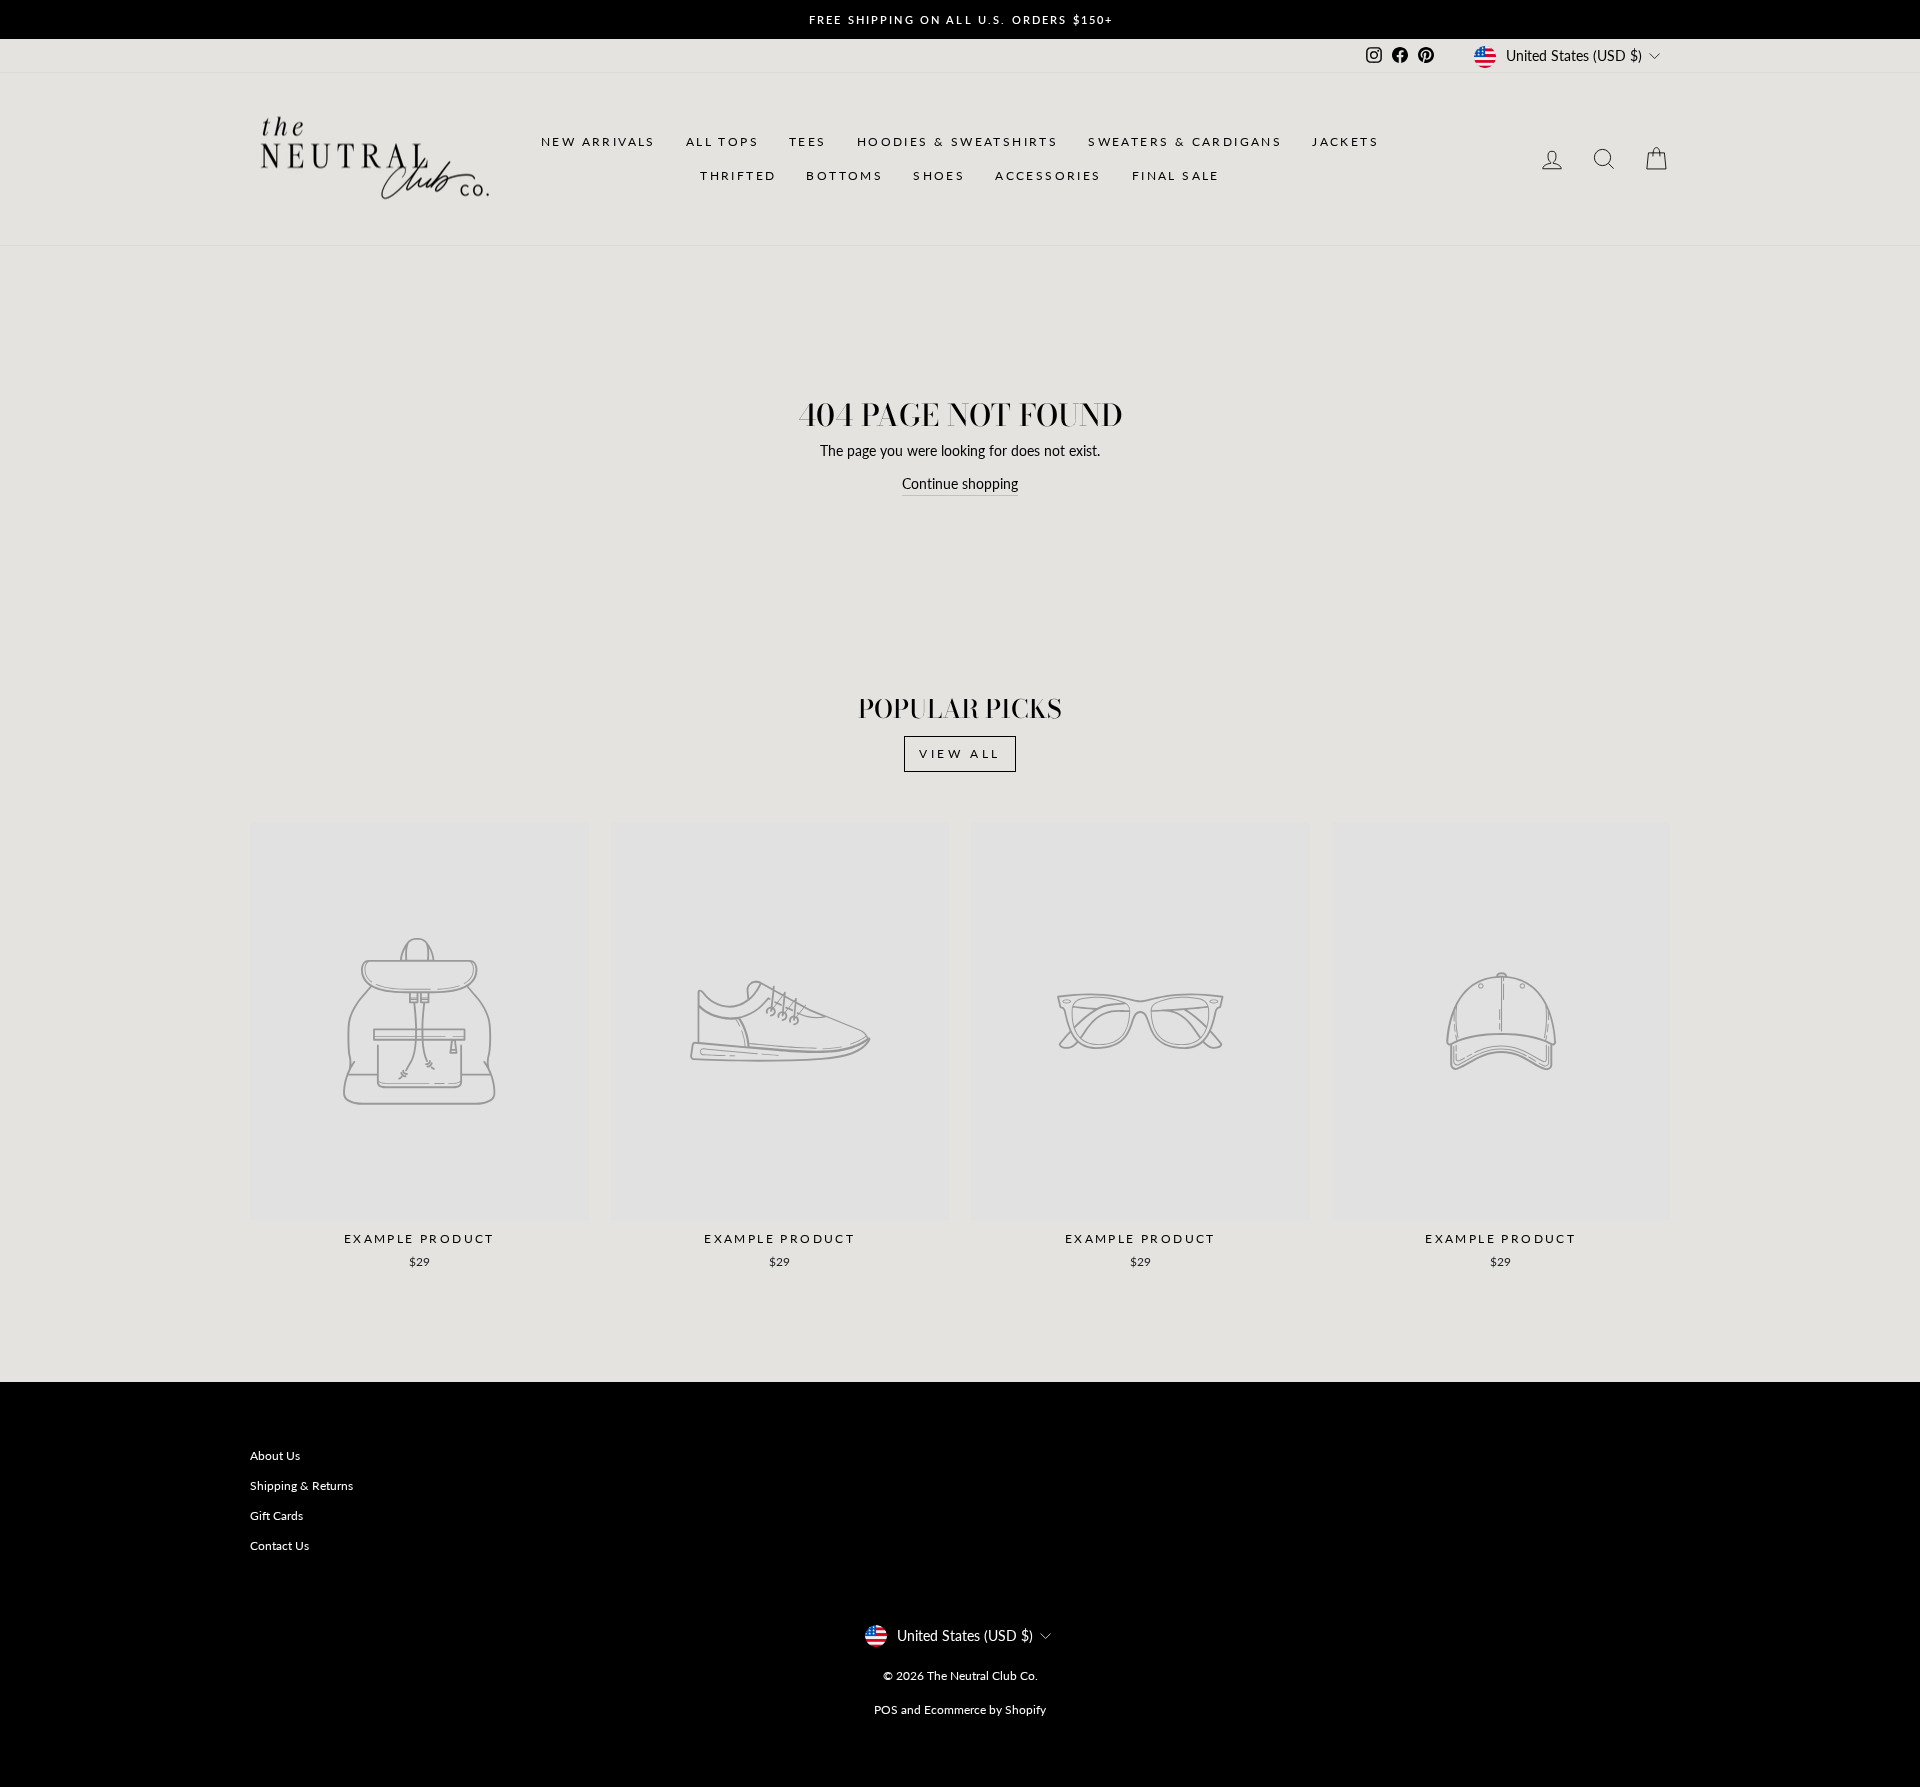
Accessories (1048, 175)
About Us (275, 1455)
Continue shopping (960, 483)
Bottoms (844, 175)
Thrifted (738, 175)
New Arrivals (598, 141)
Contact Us (279, 1545)
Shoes (939, 175)
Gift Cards (276, 1515)
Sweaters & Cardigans (1185, 141)
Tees (808, 141)
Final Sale (1176, 175)
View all (960, 753)
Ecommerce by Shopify (985, 1709)
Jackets (1345, 141)
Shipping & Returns (301, 1485)
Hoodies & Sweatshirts (957, 141)
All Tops (722, 141)
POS (886, 1709)
